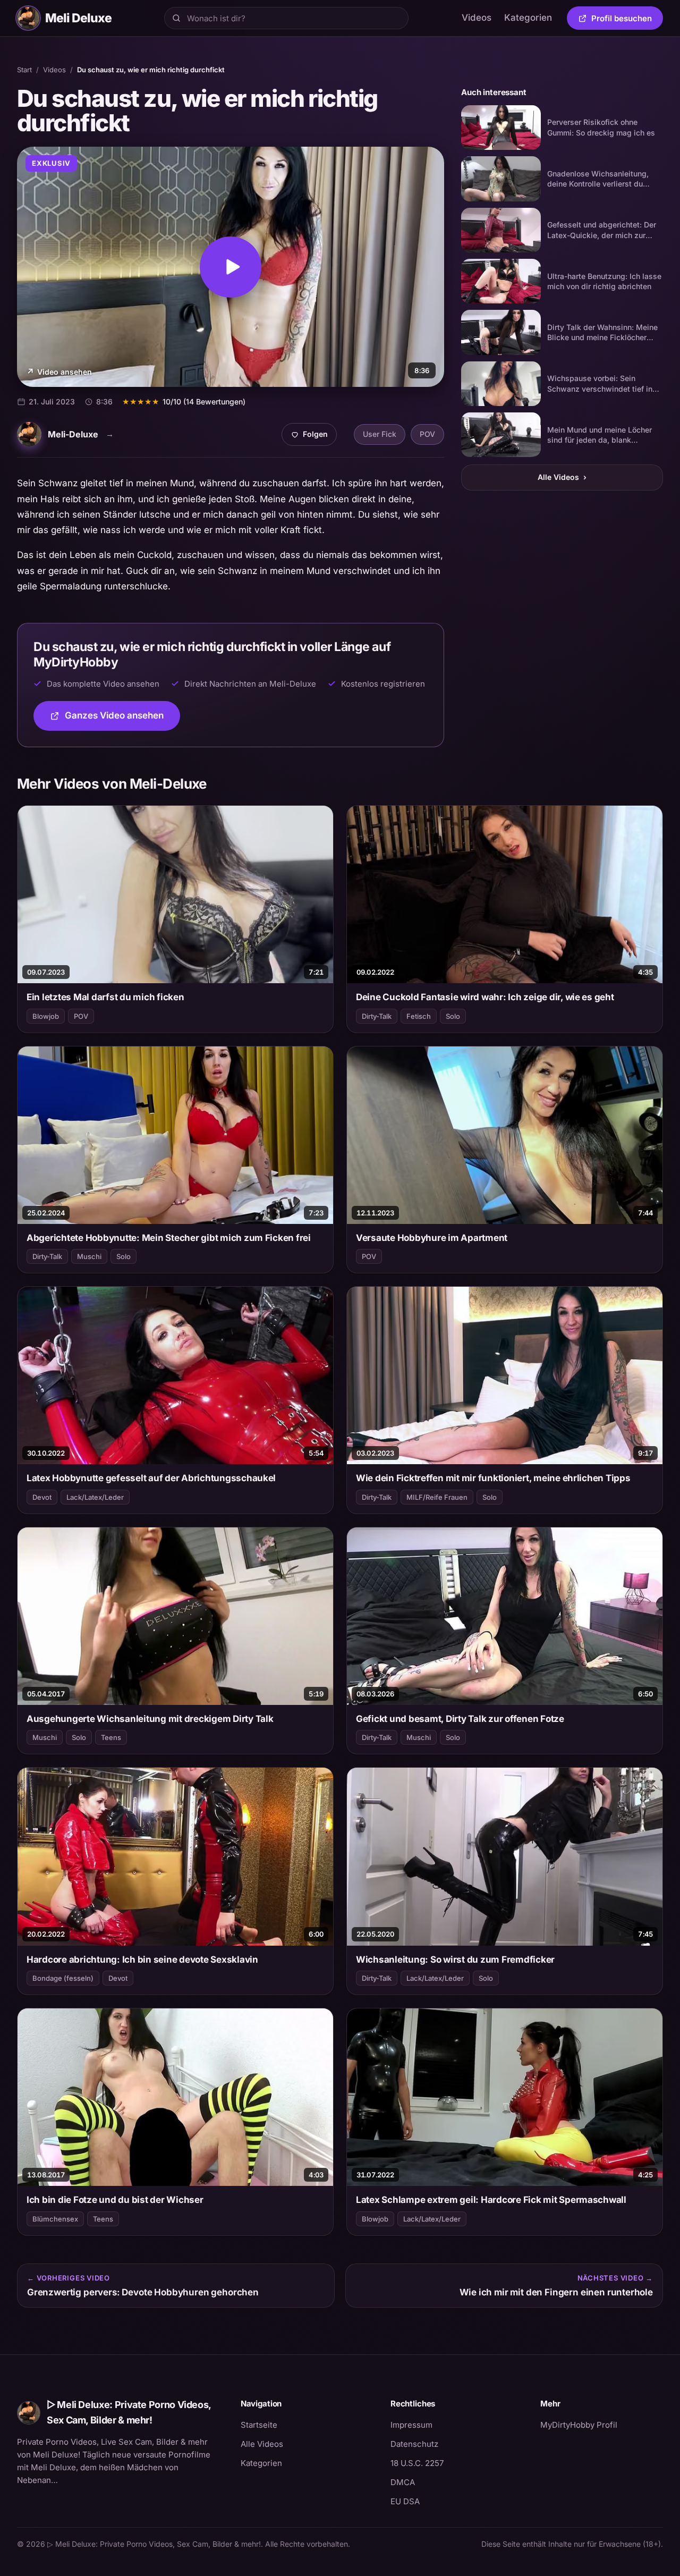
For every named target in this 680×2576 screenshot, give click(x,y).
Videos (477, 18)
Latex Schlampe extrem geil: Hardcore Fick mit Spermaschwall (491, 2200)
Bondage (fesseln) (63, 1978)
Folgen (313, 437)
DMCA (403, 2482)
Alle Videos (562, 477)
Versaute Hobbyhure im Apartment (432, 1238)
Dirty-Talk (377, 1016)
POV (427, 434)
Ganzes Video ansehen (122, 719)
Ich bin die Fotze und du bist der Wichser (115, 2200)
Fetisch (419, 1016)
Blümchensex (55, 2219)
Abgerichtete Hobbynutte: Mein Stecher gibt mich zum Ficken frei (169, 1238)
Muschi (89, 1256)
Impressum (411, 2425)
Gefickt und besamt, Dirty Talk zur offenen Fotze (460, 1719)
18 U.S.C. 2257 (417, 2463)
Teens (111, 1737)
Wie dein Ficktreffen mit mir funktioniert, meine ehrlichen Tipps (493, 1478)
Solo (453, 1016)
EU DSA (405, 2501)
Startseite (259, 2425)
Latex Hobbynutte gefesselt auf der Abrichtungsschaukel (151, 1478)
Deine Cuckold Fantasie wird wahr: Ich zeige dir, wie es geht (485, 997)
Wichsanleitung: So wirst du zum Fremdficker (455, 1960)
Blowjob (46, 1016)
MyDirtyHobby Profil (602, 2425)
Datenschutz (414, 2444)
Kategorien (528, 18)
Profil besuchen (627, 20)
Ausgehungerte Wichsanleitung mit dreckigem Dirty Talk (150, 1719)
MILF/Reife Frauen (437, 1497)
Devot (42, 1497)
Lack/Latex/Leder (95, 1497)
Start (24, 70)
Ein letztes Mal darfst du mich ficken (105, 997)
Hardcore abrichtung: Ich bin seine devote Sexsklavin (142, 1960)
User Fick (380, 434)
